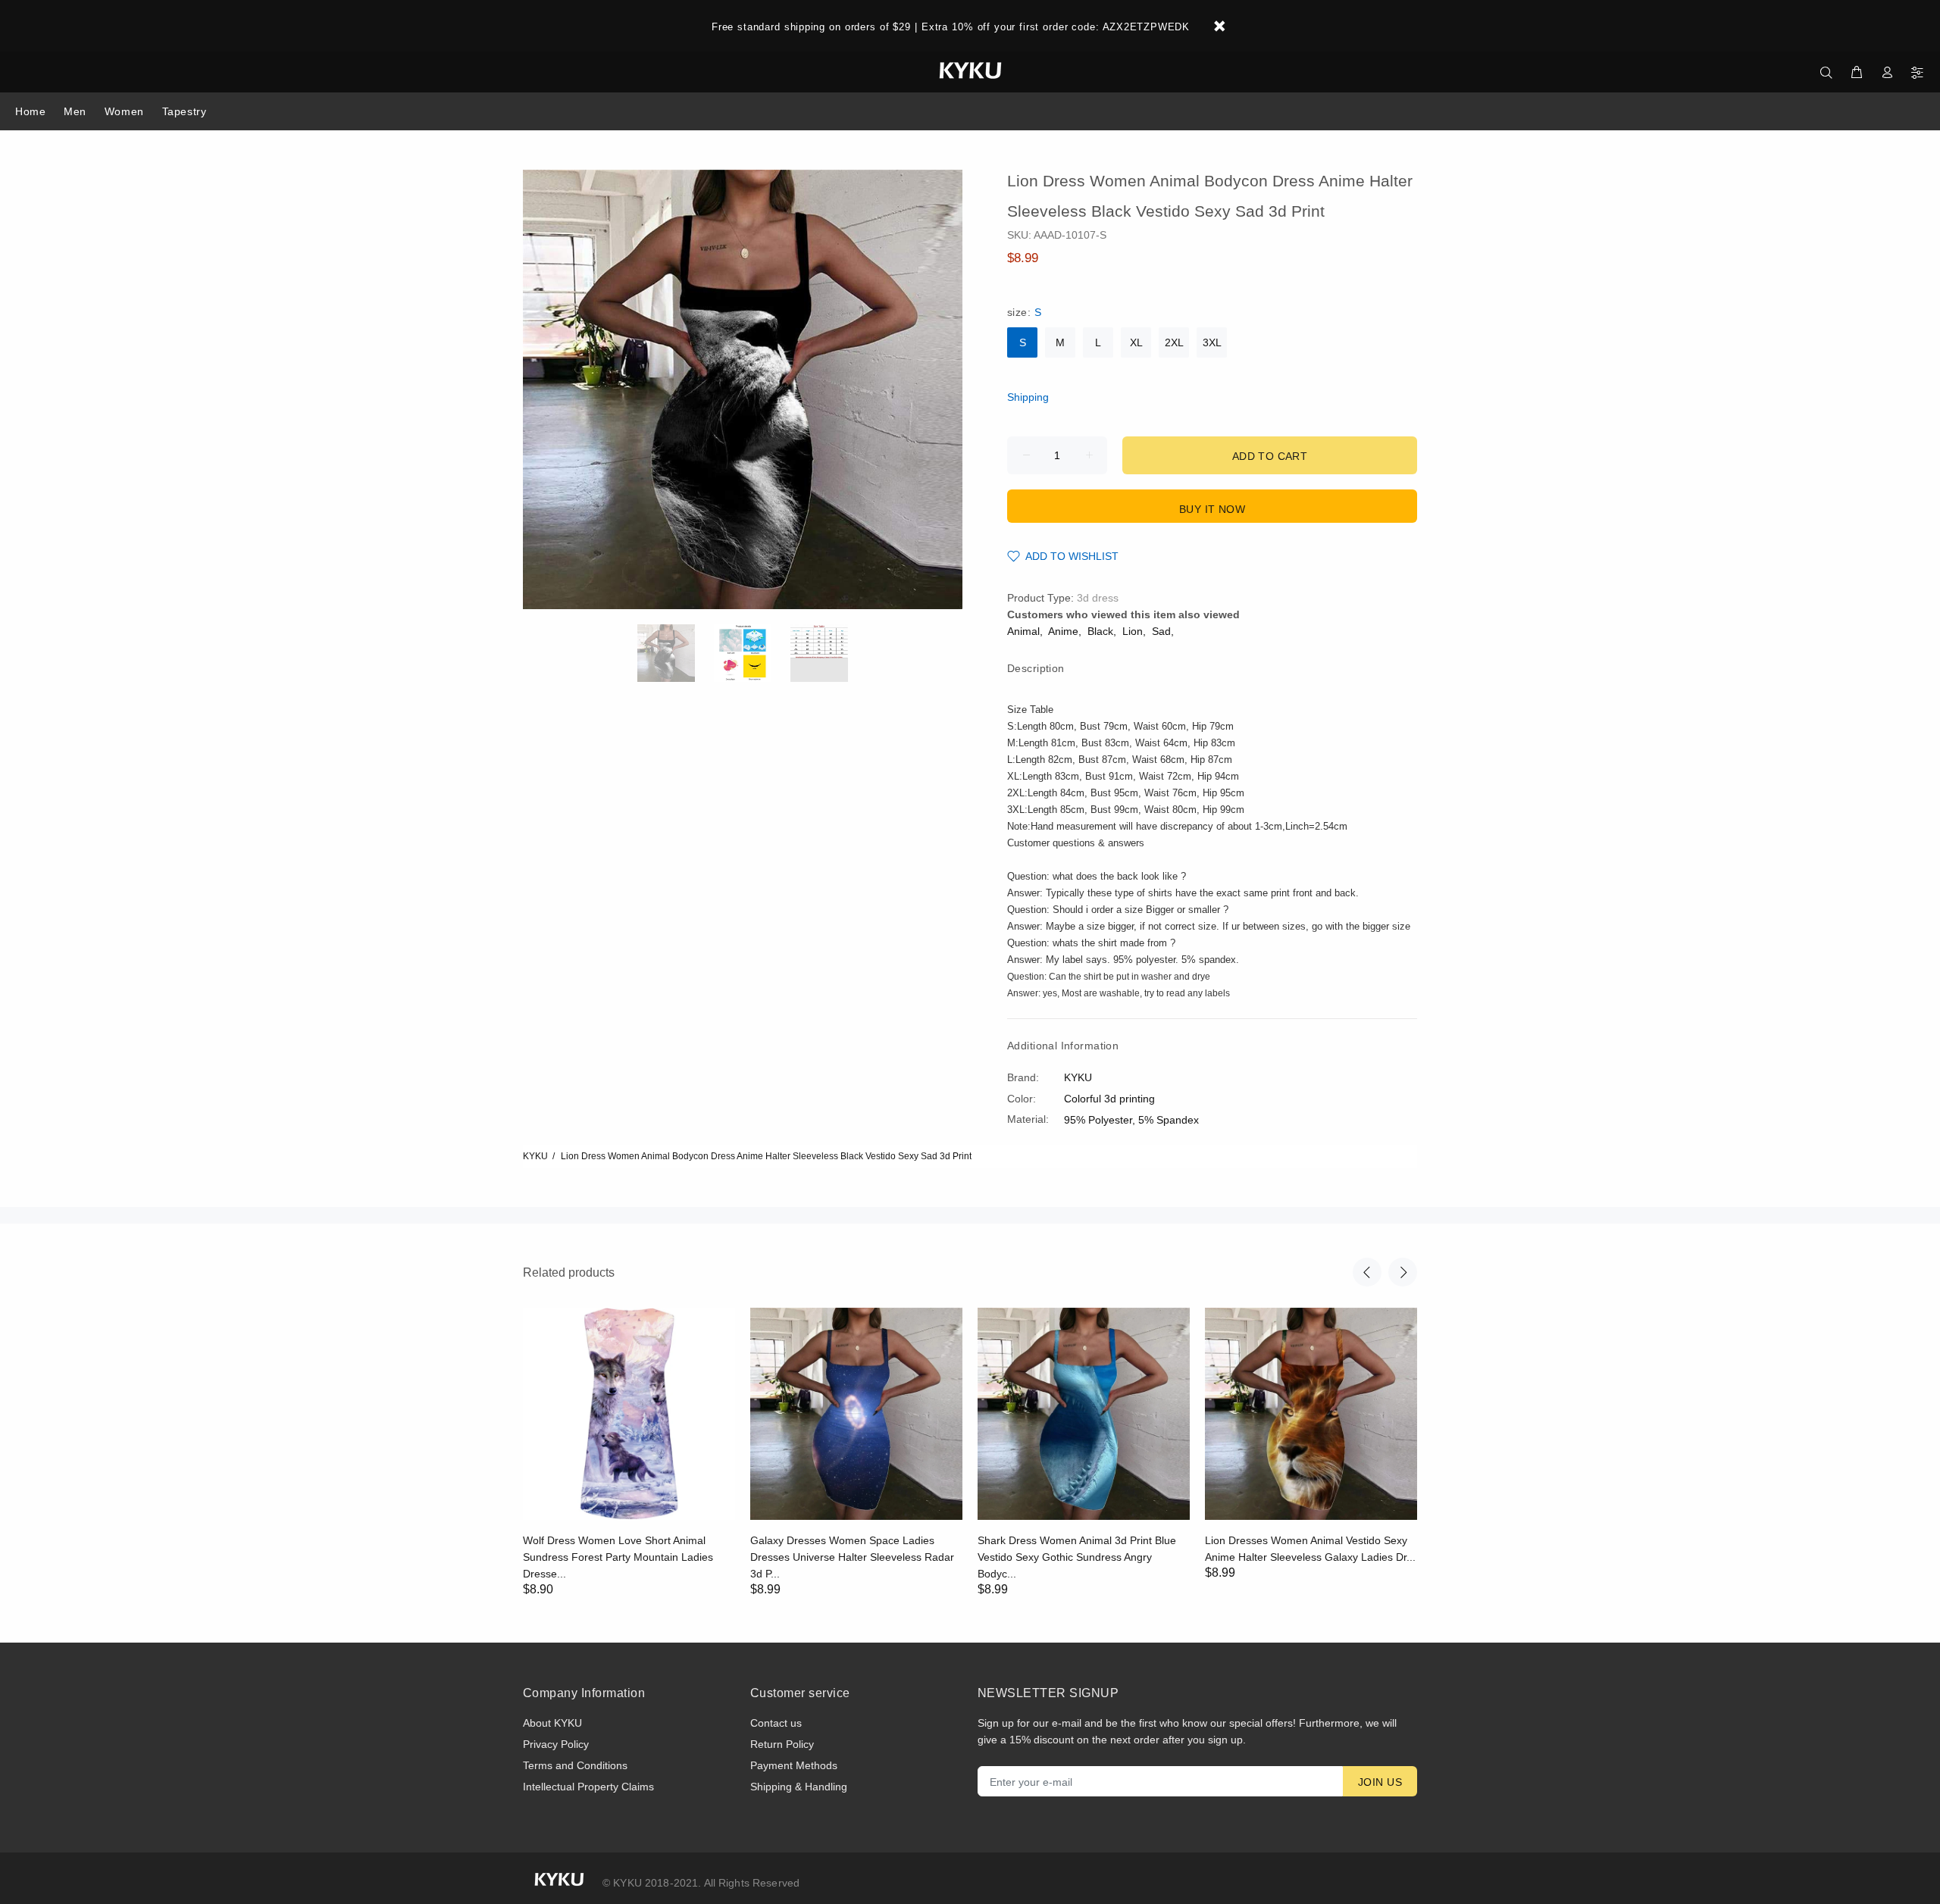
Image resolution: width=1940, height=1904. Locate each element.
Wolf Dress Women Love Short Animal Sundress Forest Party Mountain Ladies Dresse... (618, 1557)
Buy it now (1212, 509)
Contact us (776, 1723)
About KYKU (552, 1723)
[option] (676, 653)
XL (1136, 342)
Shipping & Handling (799, 1787)
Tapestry (184, 111)
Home (30, 111)
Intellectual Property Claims (588, 1787)
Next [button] (1403, 1272)
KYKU (535, 1156)
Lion (1133, 631)
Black (1100, 631)
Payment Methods (794, 1765)
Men (75, 111)
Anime (1063, 631)
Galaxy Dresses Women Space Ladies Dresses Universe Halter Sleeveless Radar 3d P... (852, 1557)
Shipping (1028, 397)
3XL (1212, 342)
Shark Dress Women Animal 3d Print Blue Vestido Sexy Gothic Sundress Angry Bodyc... (1077, 1557)
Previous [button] (1367, 1272)
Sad (1161, 631)
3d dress (1098, 598)
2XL (1174, 342)
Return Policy (782, 1744)
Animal (1023, 631)
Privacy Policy (556, 1744)
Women (124, 111)
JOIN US (1380, 1782)
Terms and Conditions (575, 1765)
